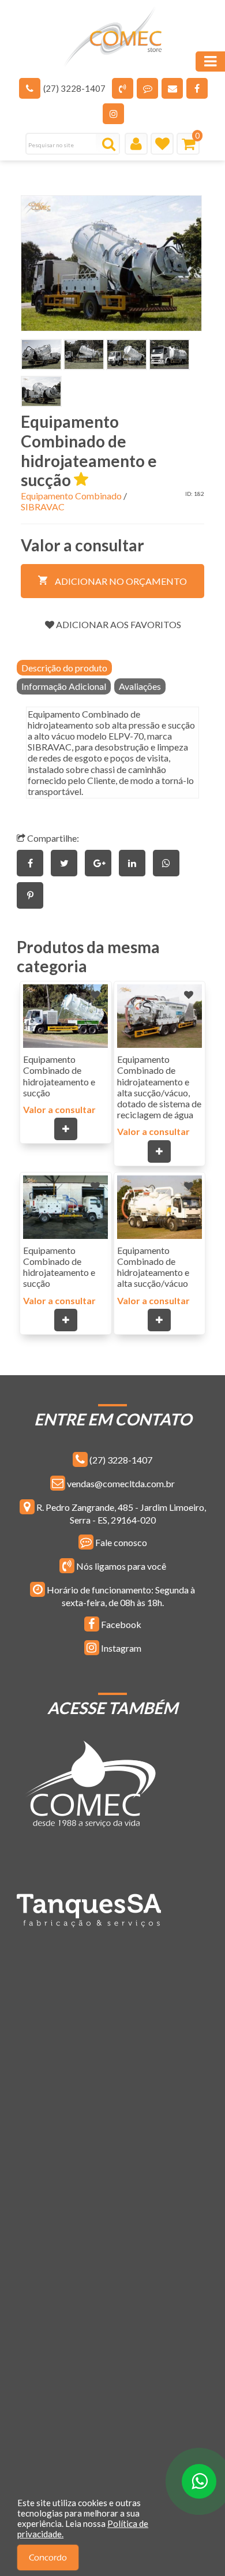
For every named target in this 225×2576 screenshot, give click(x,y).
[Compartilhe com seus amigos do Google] (102, 863)
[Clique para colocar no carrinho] (66, 1129)
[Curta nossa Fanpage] (197, 88)
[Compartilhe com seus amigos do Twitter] (68, 863)
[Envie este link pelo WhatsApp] (169, 863)
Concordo (48, 2558)
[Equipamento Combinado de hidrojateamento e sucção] (111, 263)
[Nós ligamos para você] (123, 88)
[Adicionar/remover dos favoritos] (95, 995)
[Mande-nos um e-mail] (172, 88)
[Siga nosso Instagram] (113, 114)
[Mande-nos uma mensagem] (147, 88)
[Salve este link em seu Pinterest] (33, 895)
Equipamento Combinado (71, 496)
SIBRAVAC (43, 507)
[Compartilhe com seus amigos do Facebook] (34, 863)
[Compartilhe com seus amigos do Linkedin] (136, 863)
